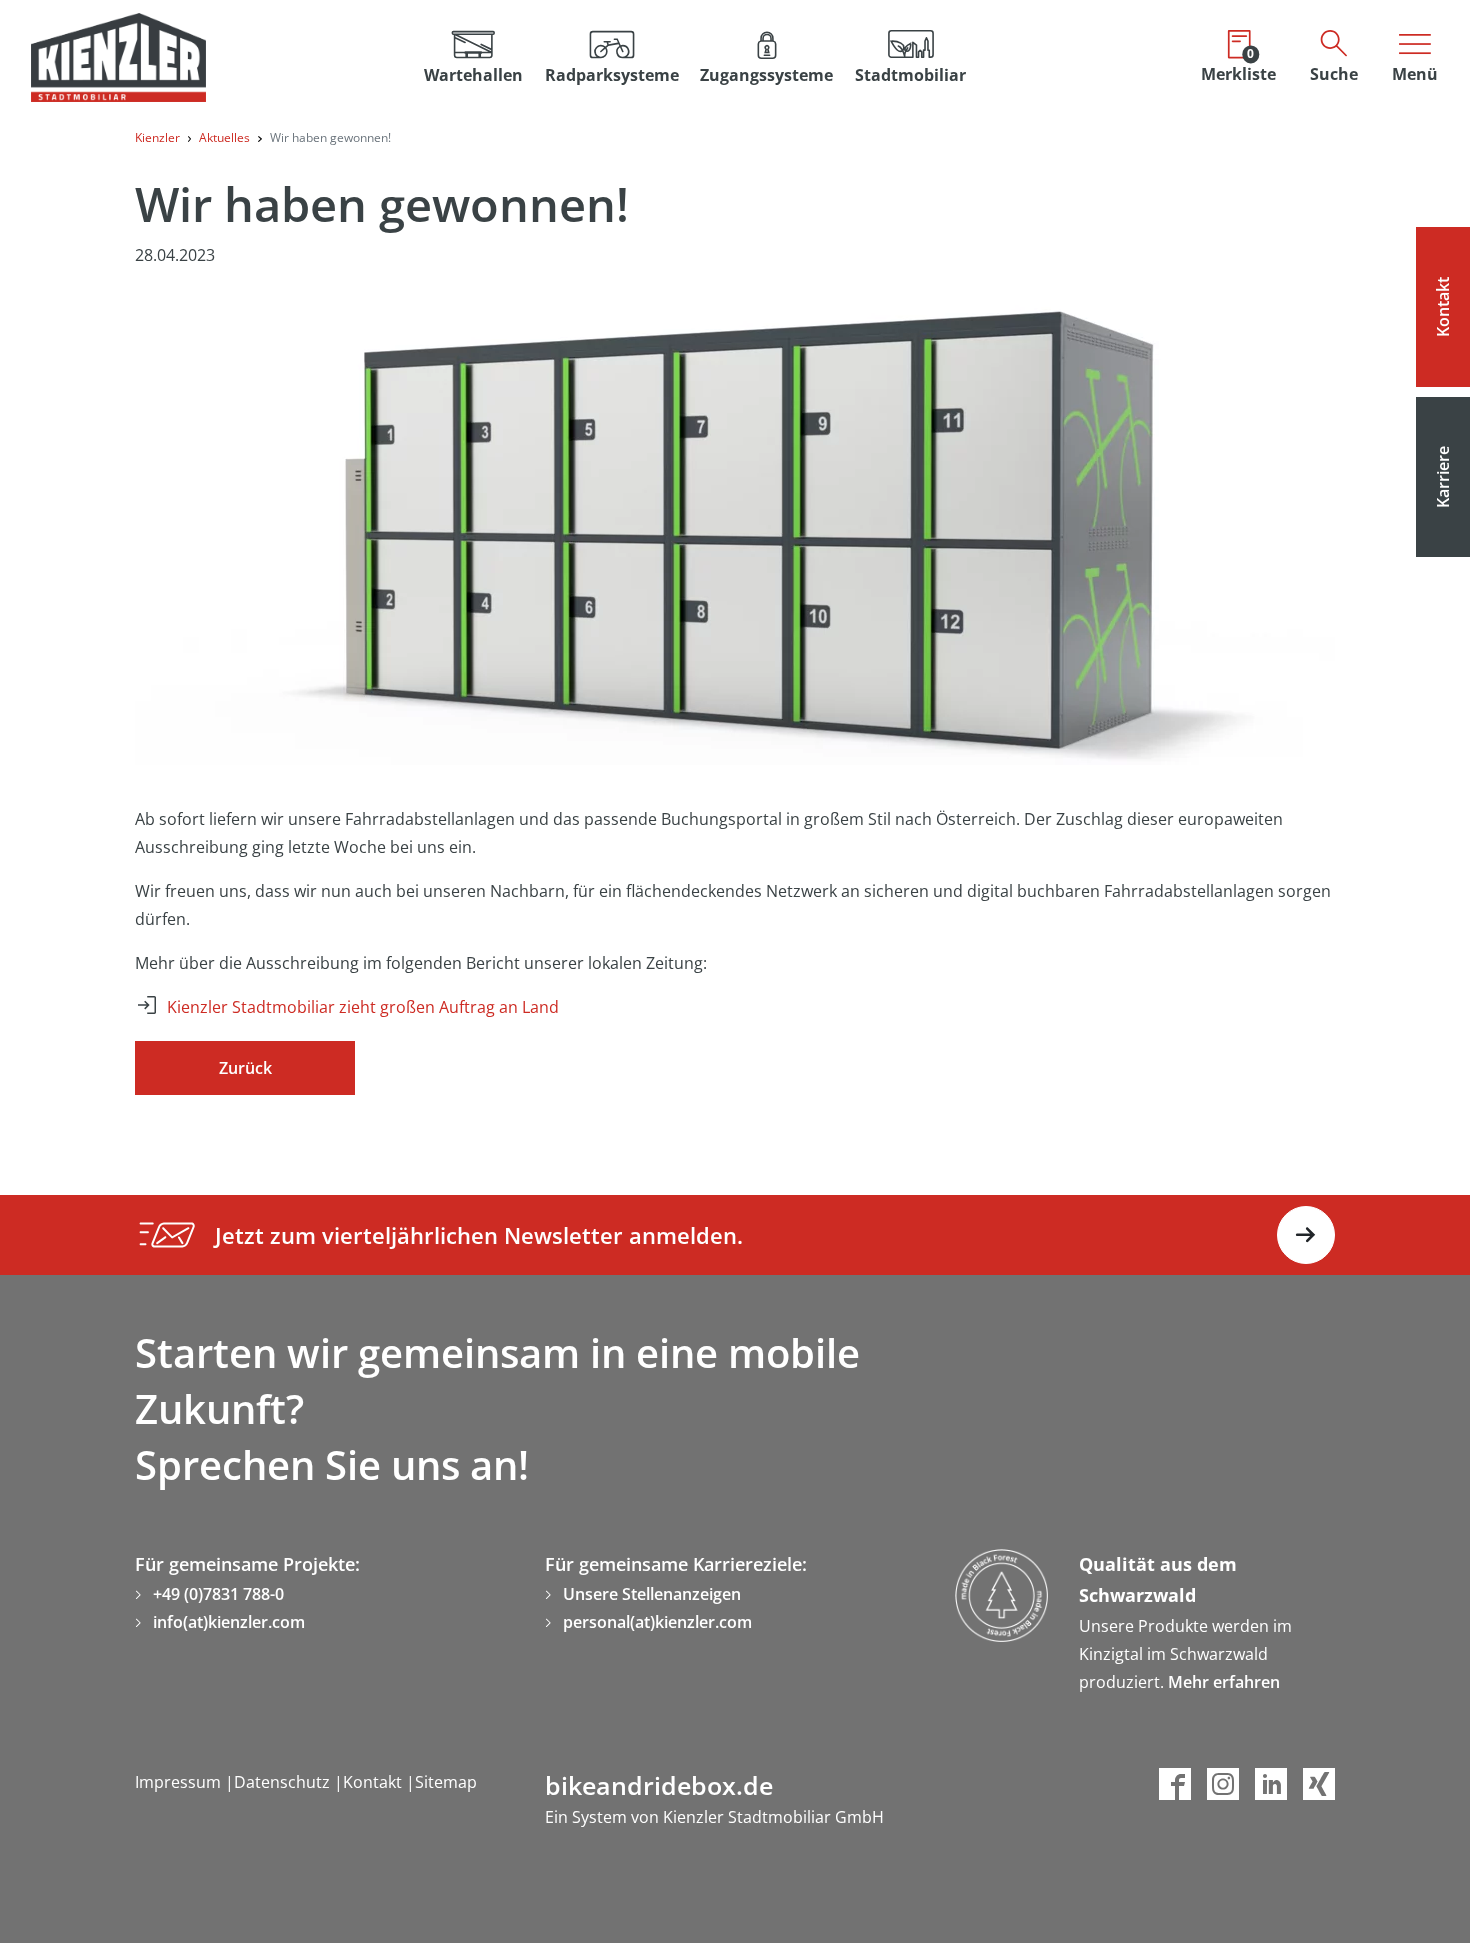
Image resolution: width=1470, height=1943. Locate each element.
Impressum (180, 1782)
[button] (612, 57)
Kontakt (1443, 307)
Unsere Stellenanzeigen (652, 1594)
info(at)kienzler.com (229, 1622)
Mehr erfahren (1224, 1682)
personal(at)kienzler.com (657, 1622)
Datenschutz (284, 1782)
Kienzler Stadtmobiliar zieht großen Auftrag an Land (363, 1007)
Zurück (245, 1068)
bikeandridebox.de (659, 1785)
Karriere (1443, 477)
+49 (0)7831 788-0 (218, 1594)
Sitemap (446, 1782)
